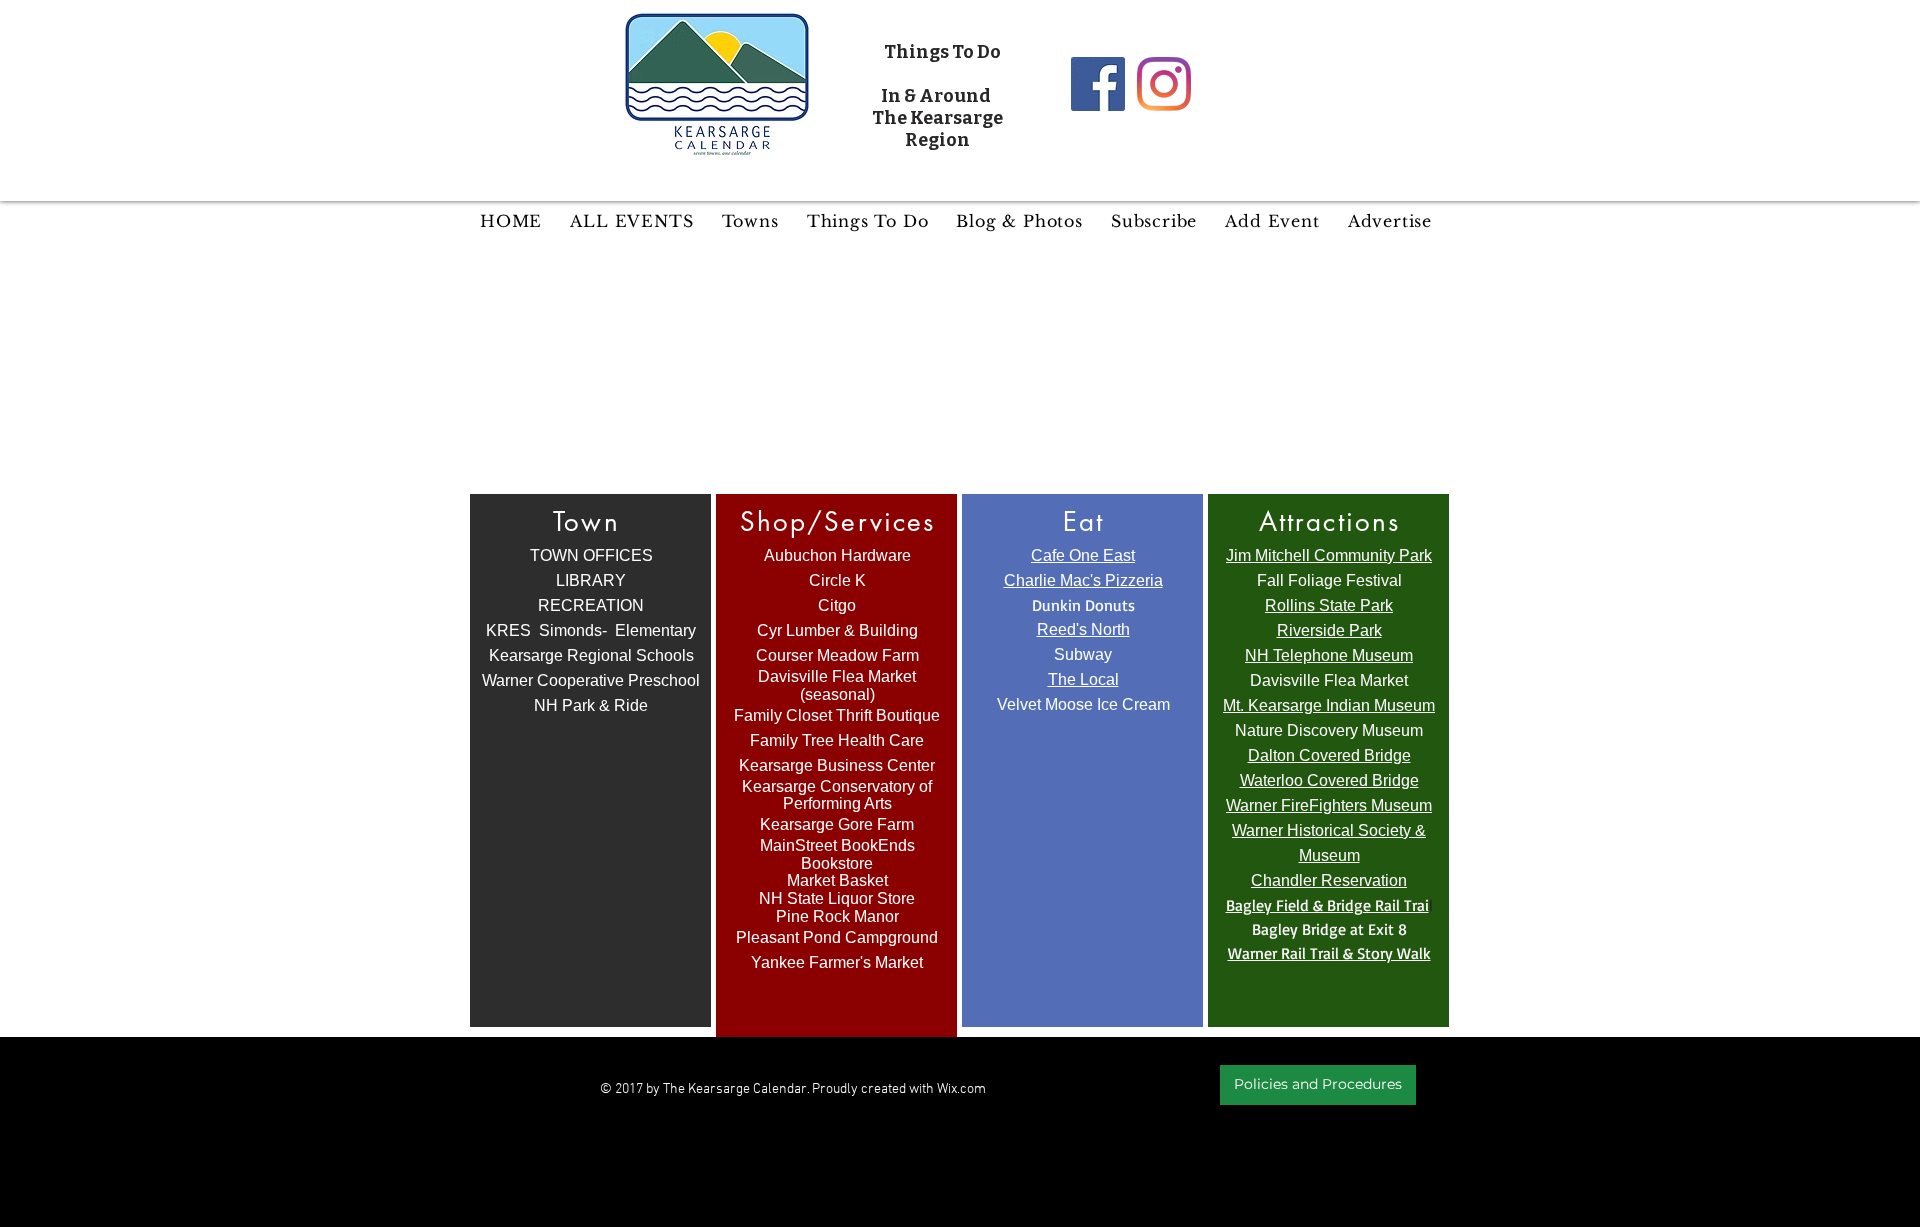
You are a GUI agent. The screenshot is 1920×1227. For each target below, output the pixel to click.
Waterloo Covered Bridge (1329, 780)
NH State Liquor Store (837, 898)
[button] (750, 221)
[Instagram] (1164, 84)
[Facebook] (1098, 84)
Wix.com (961, 1089)
